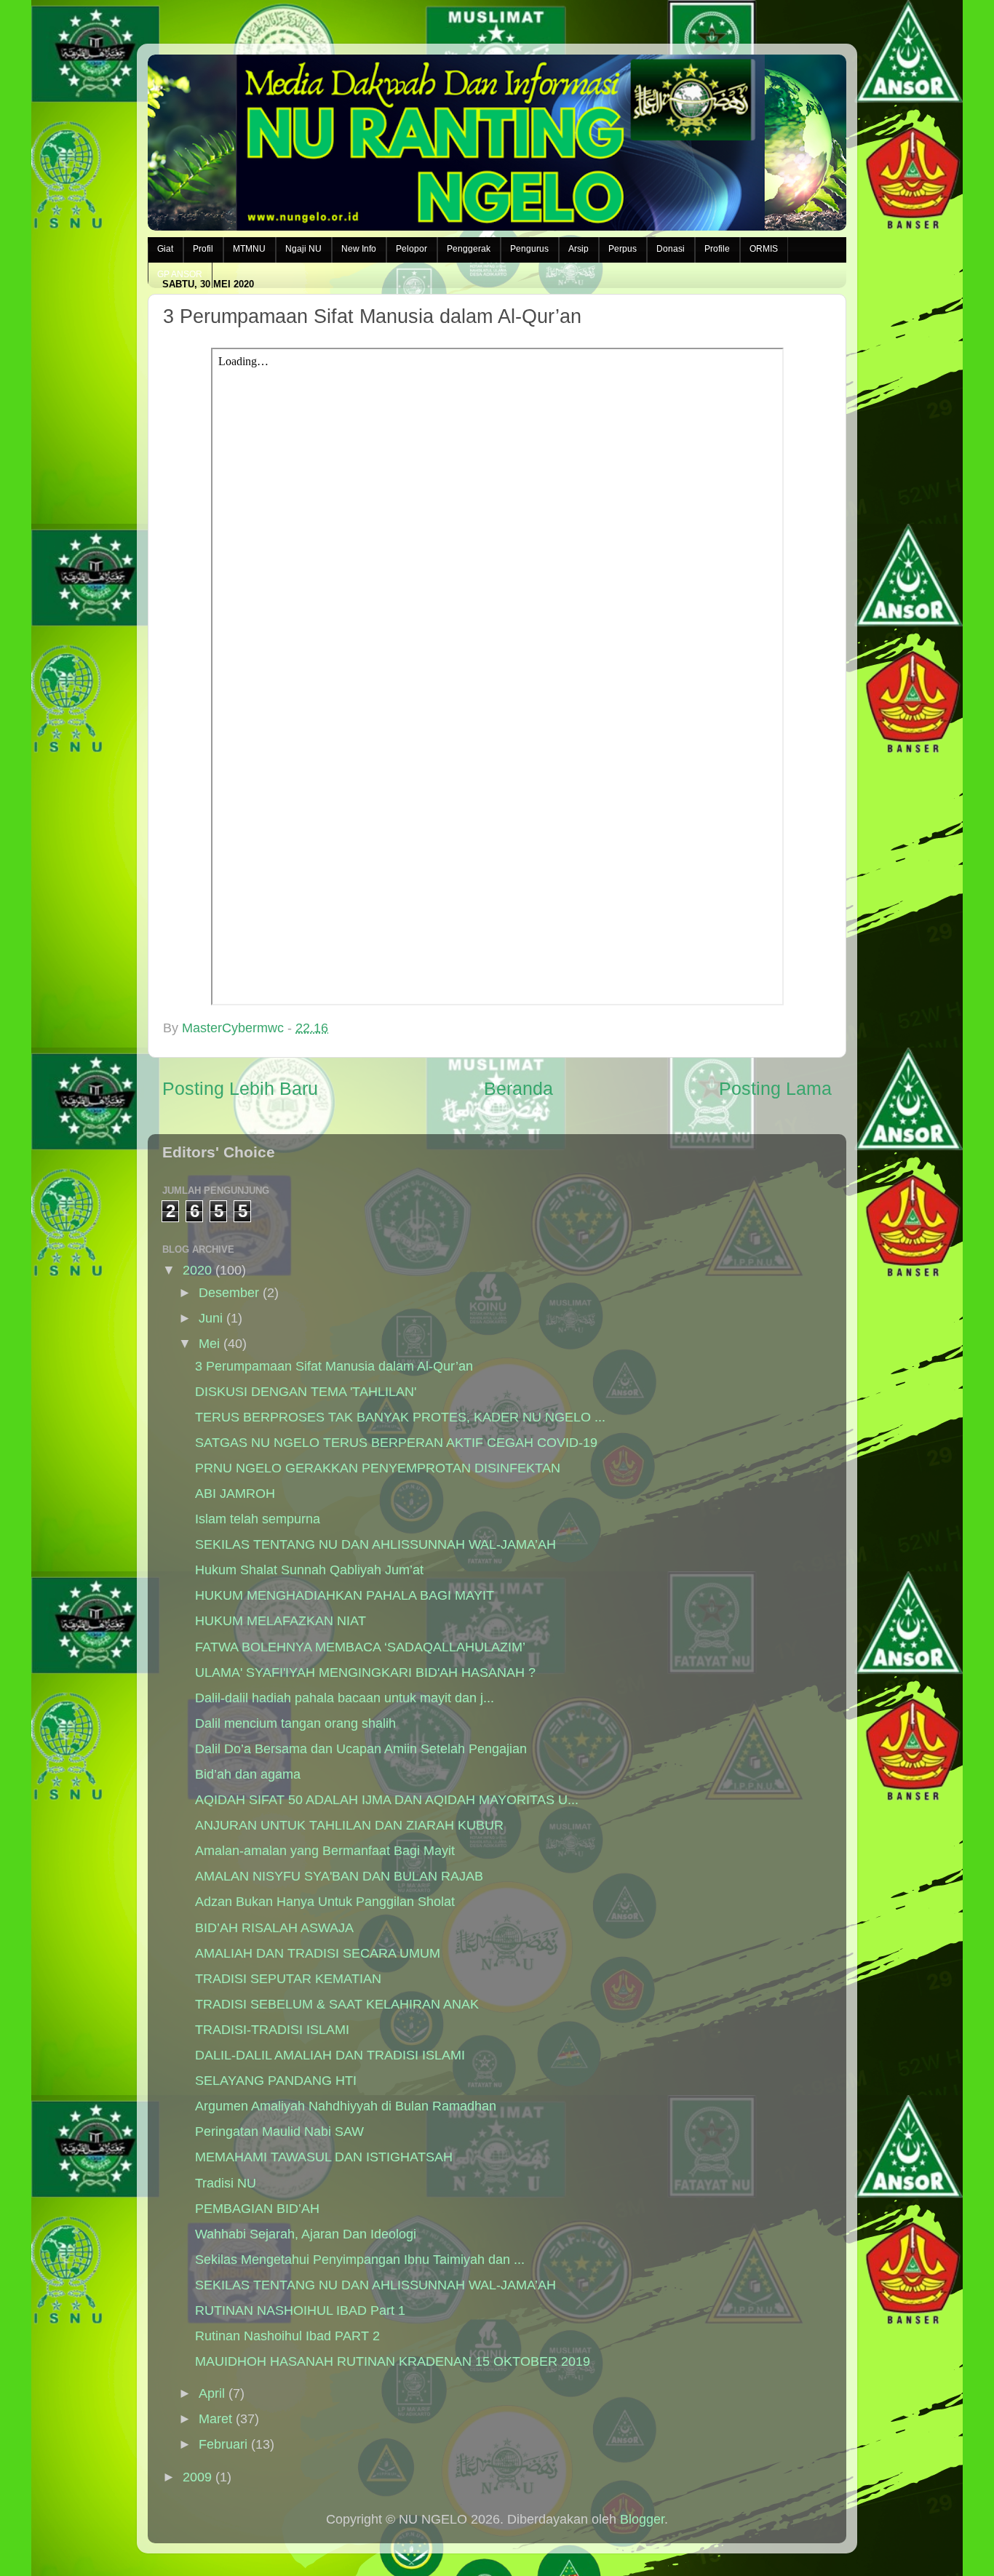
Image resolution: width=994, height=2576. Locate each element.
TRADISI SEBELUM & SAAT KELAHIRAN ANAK (337, 2004)
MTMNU (249, 249)
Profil (203, 249)
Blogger (642, 2519)
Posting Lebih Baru (240, 1088)
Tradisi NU (226, 2183)
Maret (215, 2419)
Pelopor (411, 249)
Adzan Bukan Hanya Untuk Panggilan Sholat (325, 1902)
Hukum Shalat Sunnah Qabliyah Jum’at (309, 1570)
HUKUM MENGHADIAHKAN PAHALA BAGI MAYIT (345, 1595)
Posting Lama (775, 1088)
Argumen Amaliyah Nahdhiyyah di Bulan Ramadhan (346, 2106)
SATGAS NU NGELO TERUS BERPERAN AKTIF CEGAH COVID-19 (396, 1443)
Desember (229, 1293)
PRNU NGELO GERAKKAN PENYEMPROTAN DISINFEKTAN (378, 1468)
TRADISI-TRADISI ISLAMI (272, 2030)
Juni (211, 1318)
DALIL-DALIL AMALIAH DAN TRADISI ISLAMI (330, 2055)
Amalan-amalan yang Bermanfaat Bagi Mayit (325, 1851)
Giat (165, 249)
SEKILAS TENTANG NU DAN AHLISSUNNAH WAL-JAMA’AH (375, 1544)
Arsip (578, 249)
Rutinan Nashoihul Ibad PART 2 (287, 2336)
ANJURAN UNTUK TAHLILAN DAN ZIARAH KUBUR (349, 1825)
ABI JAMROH (235, 1494)
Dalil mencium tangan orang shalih (295, 1723)
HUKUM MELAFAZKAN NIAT (281, 1621)
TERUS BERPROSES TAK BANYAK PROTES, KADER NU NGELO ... (400, 1417)
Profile (717, 249)
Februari (223, 2444)
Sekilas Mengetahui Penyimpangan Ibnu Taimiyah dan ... (360, 2260)
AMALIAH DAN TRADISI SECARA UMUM (318, 1953)
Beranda (518, 1088)
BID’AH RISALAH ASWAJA (274, 1928)
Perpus (623, 249)
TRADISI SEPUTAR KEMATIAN (288, 1979)
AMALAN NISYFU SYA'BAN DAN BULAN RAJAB (339, 1876)
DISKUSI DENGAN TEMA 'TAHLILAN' (306, 1392)
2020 (197, 1270)
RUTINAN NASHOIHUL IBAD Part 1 (300, 2310)
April (212, 2393)
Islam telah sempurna (258, 1519)
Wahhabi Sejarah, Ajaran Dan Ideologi (306, 2234)
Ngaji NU (303, 249)
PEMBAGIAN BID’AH (257, 2209)
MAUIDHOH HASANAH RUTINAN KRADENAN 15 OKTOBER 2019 (393, 2361)
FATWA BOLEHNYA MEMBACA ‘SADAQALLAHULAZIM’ (360, 1647)
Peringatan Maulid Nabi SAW (279, 2132)
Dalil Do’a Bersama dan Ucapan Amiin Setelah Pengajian (361, 1749)
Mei (209, 1344)
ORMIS (764, 249)
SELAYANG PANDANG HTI (276, 2081)
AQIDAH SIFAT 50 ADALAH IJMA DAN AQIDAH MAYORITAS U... (387, 1800)
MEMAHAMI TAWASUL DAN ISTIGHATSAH (324, 2157)
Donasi (671, 249)
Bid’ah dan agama (248, 1774)
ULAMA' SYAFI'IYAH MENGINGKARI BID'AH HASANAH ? (365, 1672)
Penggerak (469, 249)
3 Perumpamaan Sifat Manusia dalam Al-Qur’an (334, 1366)
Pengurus (529, 249)
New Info (359, 249)
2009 (197, 2477)
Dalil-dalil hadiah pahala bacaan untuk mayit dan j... (345, 1698)
